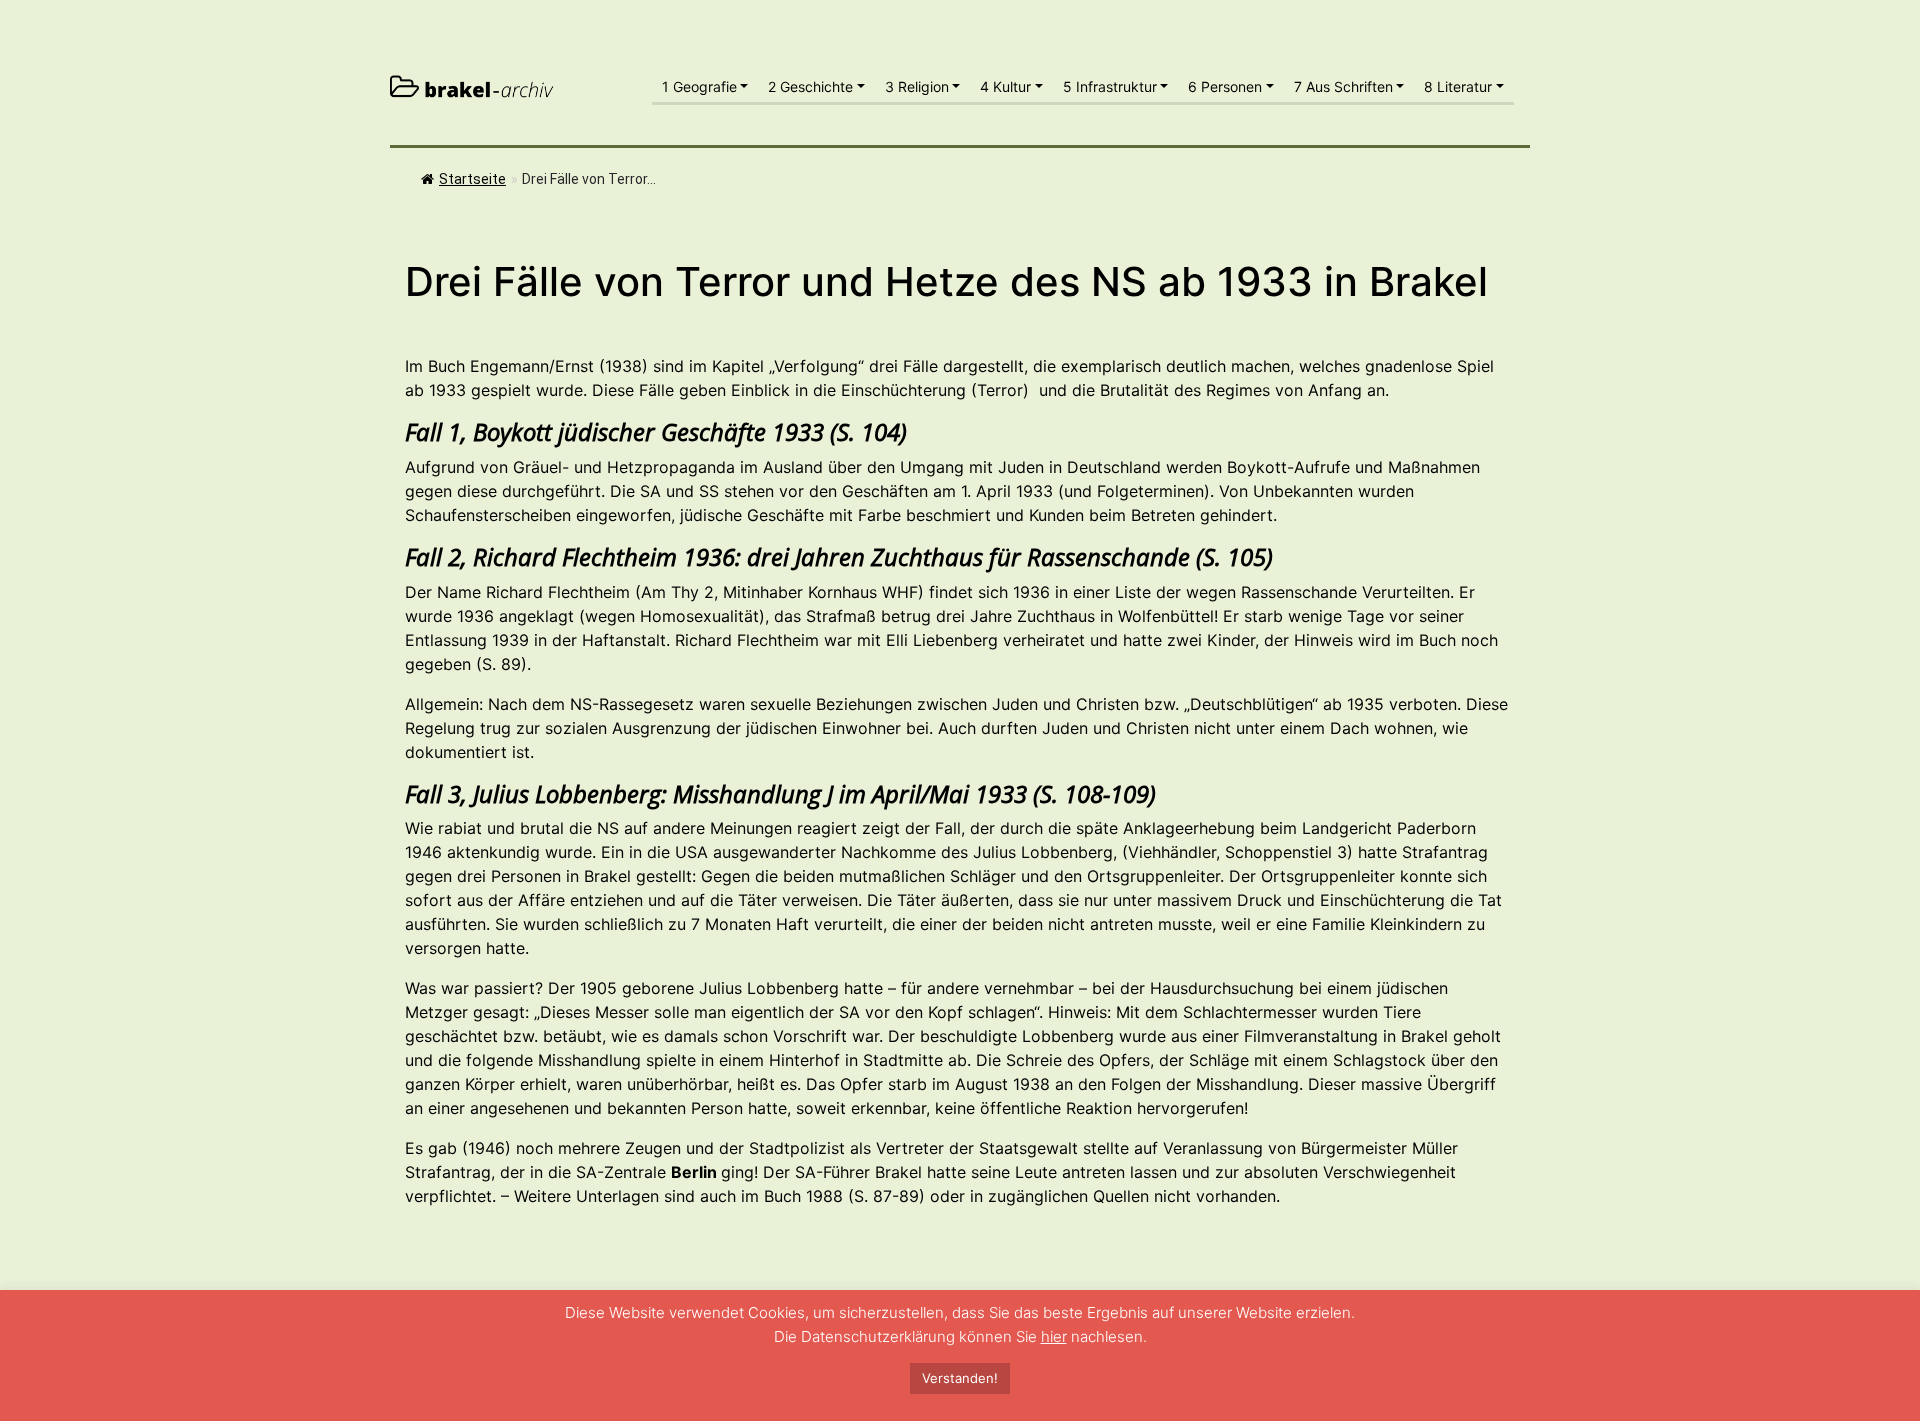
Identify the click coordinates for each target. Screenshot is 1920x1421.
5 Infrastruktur (1110, 86)
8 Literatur (1458, 86)
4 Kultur (1005, 86)
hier (1054, 1336)
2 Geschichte (810, 86)
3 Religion (917, 86)
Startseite (472, 179)
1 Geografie (699, 86)
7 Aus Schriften (1343, 86)
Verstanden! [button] (960, 1378)
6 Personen (1225, 86)
